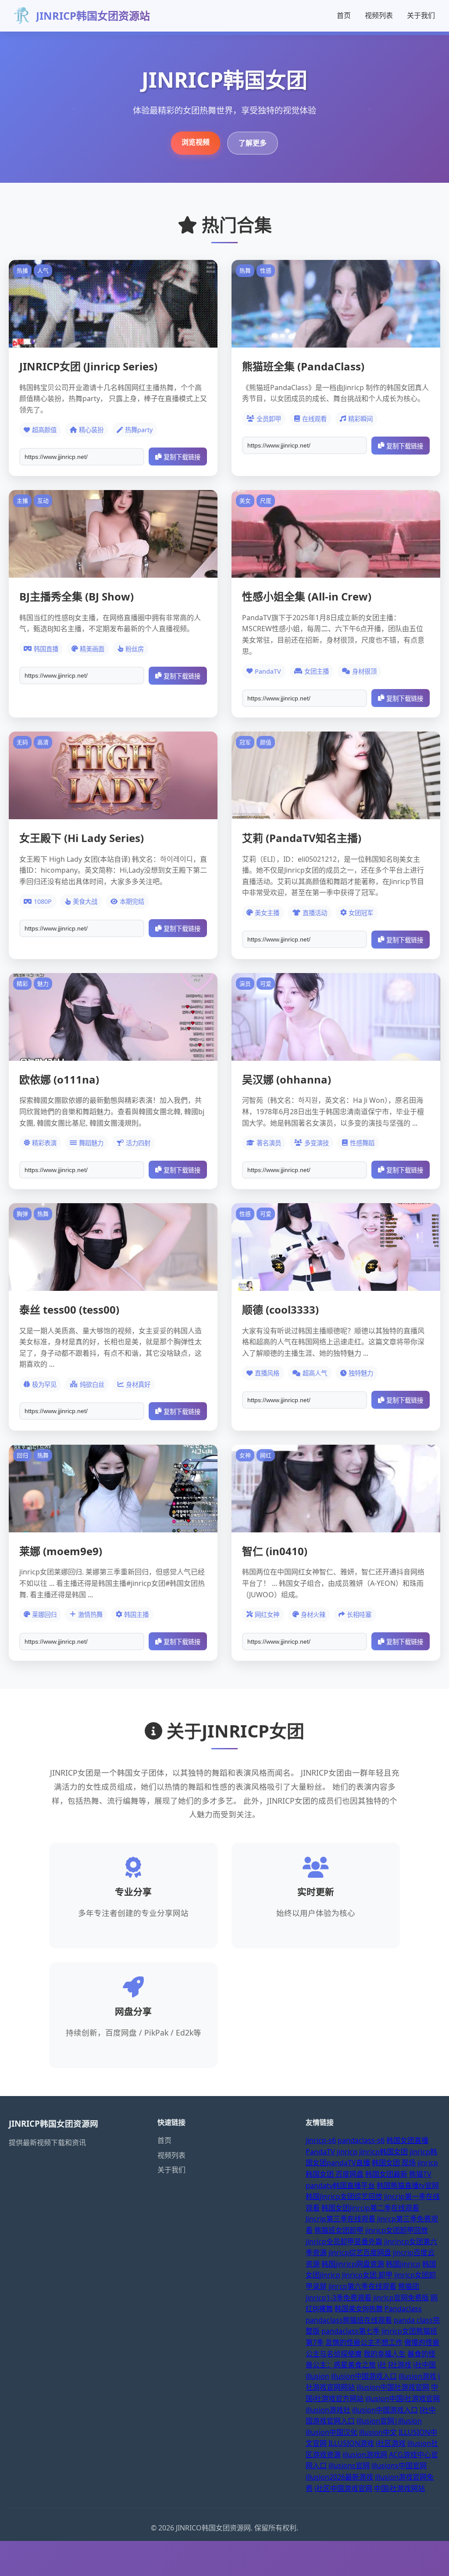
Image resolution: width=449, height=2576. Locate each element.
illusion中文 (378, 2432)
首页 (344, 15)
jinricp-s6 (321, 2140)
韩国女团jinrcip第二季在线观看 (370, 2208)
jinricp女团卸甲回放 (397, 2230)
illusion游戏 (417, 2376)
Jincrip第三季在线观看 (340, 2219)
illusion (317, 2376)
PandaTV (320, 2152)
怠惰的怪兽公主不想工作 (364, 2342)
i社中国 (424, 2365)
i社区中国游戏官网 (343, 2488)
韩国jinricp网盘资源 (353, 2264)
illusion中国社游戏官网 (393, 2387)
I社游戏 (400, 2365)
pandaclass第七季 (351, 2331)
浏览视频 (196, 142)
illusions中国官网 (399, 2466)
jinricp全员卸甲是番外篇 (344, 2242)
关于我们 (421, 15)
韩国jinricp (403, 2264)
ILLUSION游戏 (351, 2443)
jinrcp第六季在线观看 (362, 2286)
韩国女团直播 (407, 2140)
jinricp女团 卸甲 (367, 2275)
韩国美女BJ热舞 (359, 2309)
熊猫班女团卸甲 (339, 2230)
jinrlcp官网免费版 (401, 2298)
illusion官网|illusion (389, 2421)
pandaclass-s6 (361, 2140)
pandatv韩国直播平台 (340, 2185)
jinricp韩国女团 (383, 2152)
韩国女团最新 (386, 2174)
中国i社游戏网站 (399, 2488)
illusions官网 (349, 2466)
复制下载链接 (182, 457)
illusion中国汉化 (331, 2432)
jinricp (347, 2152)
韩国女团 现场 (394, 2163)
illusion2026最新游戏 (339, 2477)
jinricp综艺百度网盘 (360, 2253)
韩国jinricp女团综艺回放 (344, 2196)
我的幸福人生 (385, 2354)
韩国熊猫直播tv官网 (408, 2185)
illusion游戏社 (328, 2410)
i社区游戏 (391, 2443)
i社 (382, 2365)
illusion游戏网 (365, 2455)
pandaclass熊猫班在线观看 (349, 2320)
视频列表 (379, 15)
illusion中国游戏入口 (364, 2376)
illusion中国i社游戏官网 (403, 2398)
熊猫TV (420, 2174)
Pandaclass (403, 2309)
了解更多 (253, 143)
